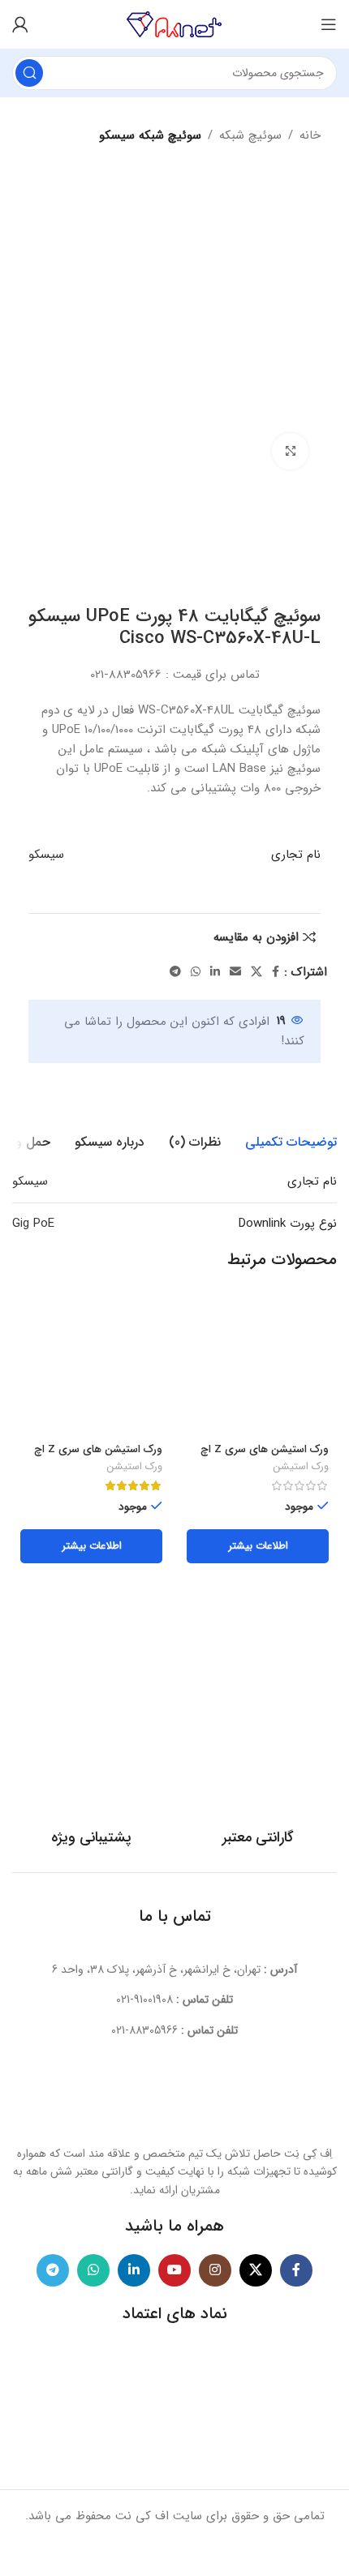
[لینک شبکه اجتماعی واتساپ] (196, 972)
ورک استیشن (301, 1468)
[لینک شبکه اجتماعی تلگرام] (175, 972)
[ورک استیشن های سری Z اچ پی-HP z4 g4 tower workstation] (258, 1367)
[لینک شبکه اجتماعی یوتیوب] (174, 2270)
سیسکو (46, 855)
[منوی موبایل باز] (329, 24)
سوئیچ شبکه (250, 135)
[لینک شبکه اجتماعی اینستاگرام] (215, 2270)
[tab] (291, 1142)
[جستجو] (29, 73)
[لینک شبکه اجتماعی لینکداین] (215, 972)
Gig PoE (33, 1224)
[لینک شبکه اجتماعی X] (256, 972)
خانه (310, 135)
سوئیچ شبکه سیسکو (150, 135)
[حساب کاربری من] (20, 24)
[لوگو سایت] (174, 24)
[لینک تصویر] (174, 2099)
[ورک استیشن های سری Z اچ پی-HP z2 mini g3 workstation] (91, 1367)
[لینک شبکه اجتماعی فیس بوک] (276, 972)
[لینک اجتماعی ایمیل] (235, 972)
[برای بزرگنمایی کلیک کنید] (290, 451)
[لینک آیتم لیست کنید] (174, 2000)
